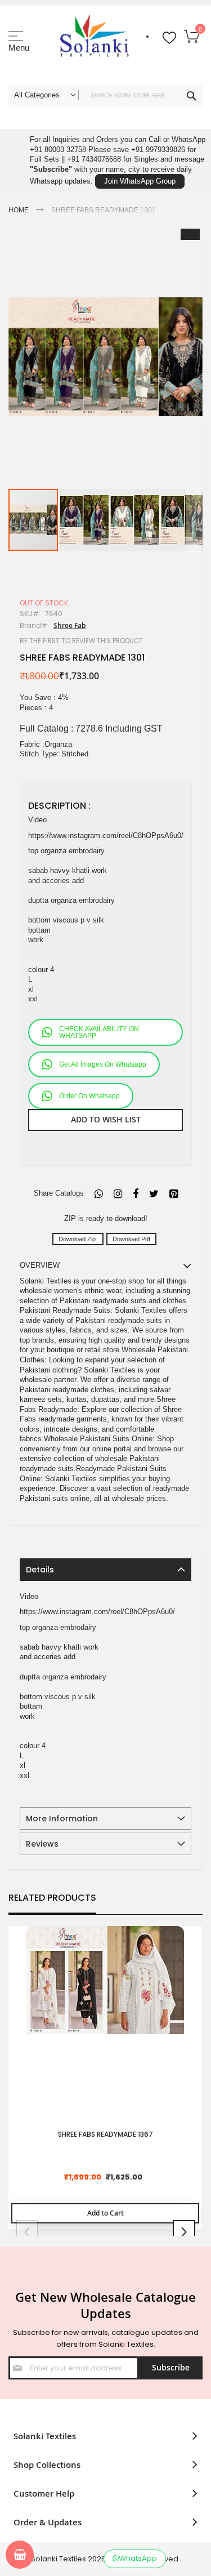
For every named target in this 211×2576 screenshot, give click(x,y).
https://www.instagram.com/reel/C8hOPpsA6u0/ (106, 835)
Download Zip (78, 1239)
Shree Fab (69, 625)
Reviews (42, 1844)
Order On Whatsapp (89, 1096)
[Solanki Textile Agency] (94, 42)
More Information (62, 1819)
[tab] (105, 1570)
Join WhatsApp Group (140, 181)
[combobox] (105, 96)
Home (19, 210)
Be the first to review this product (81, 641)
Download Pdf (131, 1239)
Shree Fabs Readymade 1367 (105, 2134)
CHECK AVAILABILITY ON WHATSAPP (99, 1032)
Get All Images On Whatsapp (103, 1064)
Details (40, 1570)
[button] (84, 520)
